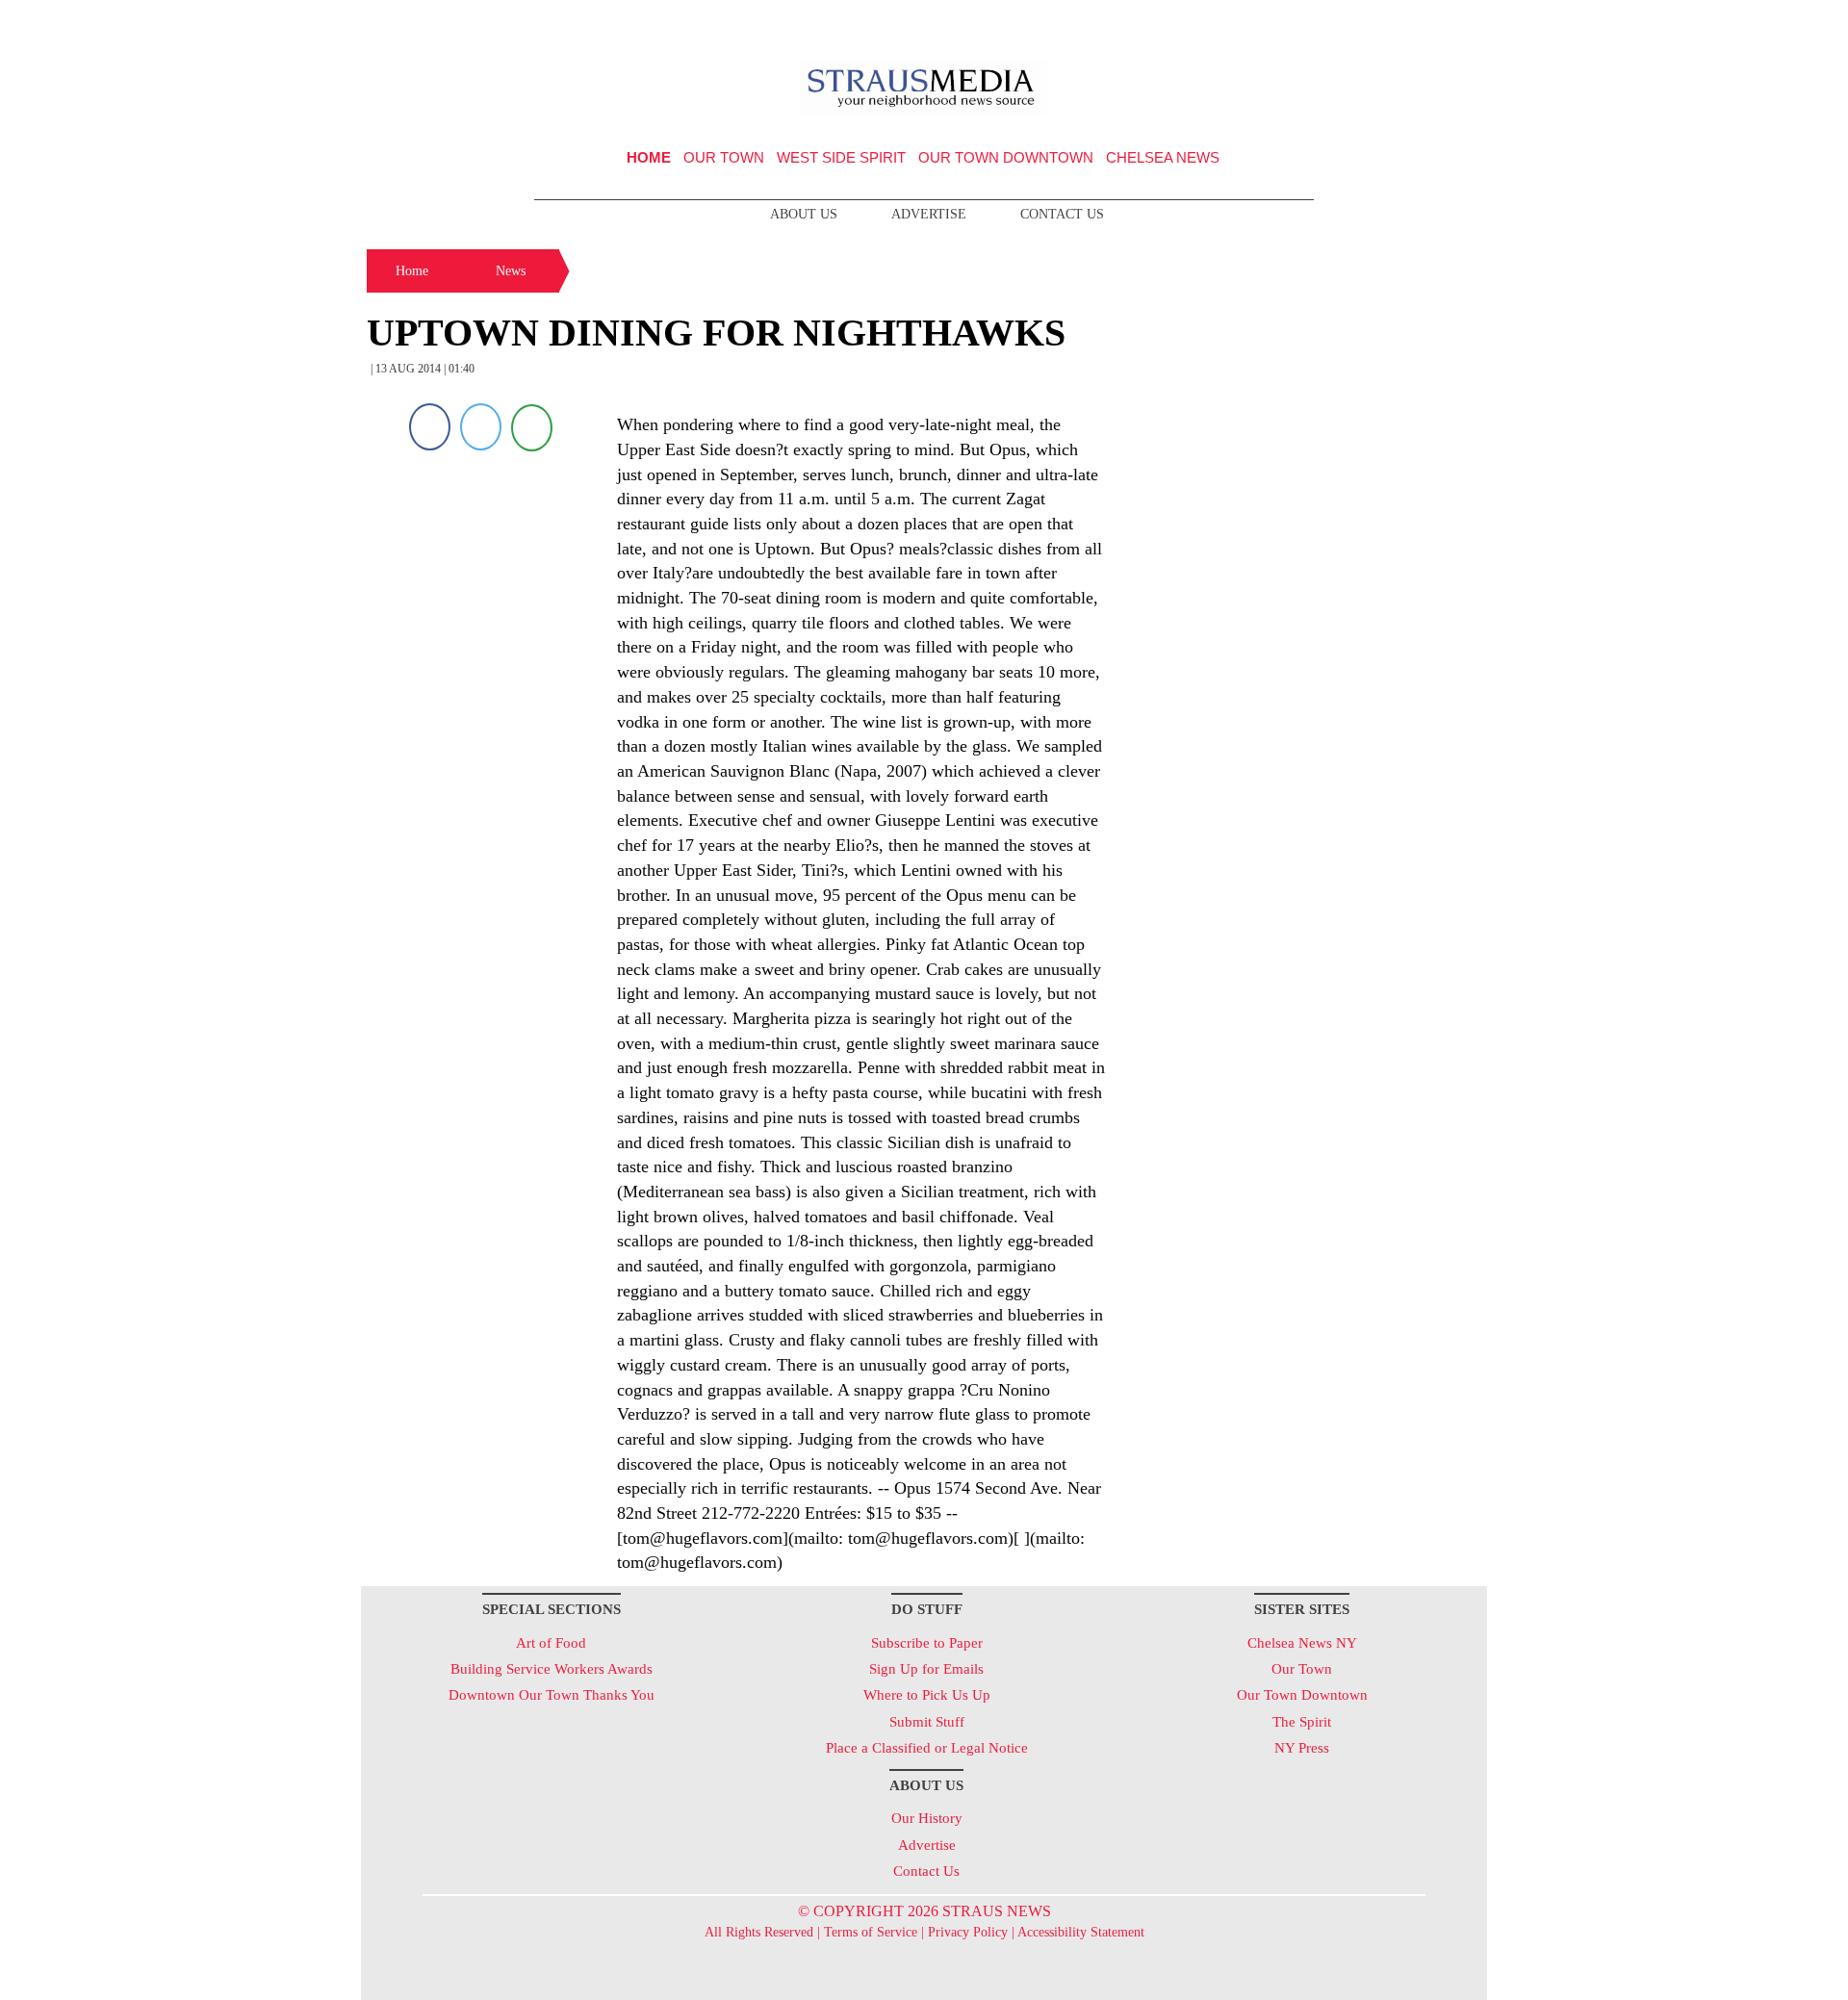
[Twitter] (481, 427)
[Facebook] (430, 427)
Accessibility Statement (1081, 1932)
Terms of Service (871, 1932)
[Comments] (532, 427)
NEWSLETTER (1322, 22)
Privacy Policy (968, 1932)
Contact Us (1062, 214)
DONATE (1433, 22)
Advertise (929, 214)
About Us (804, 214)
